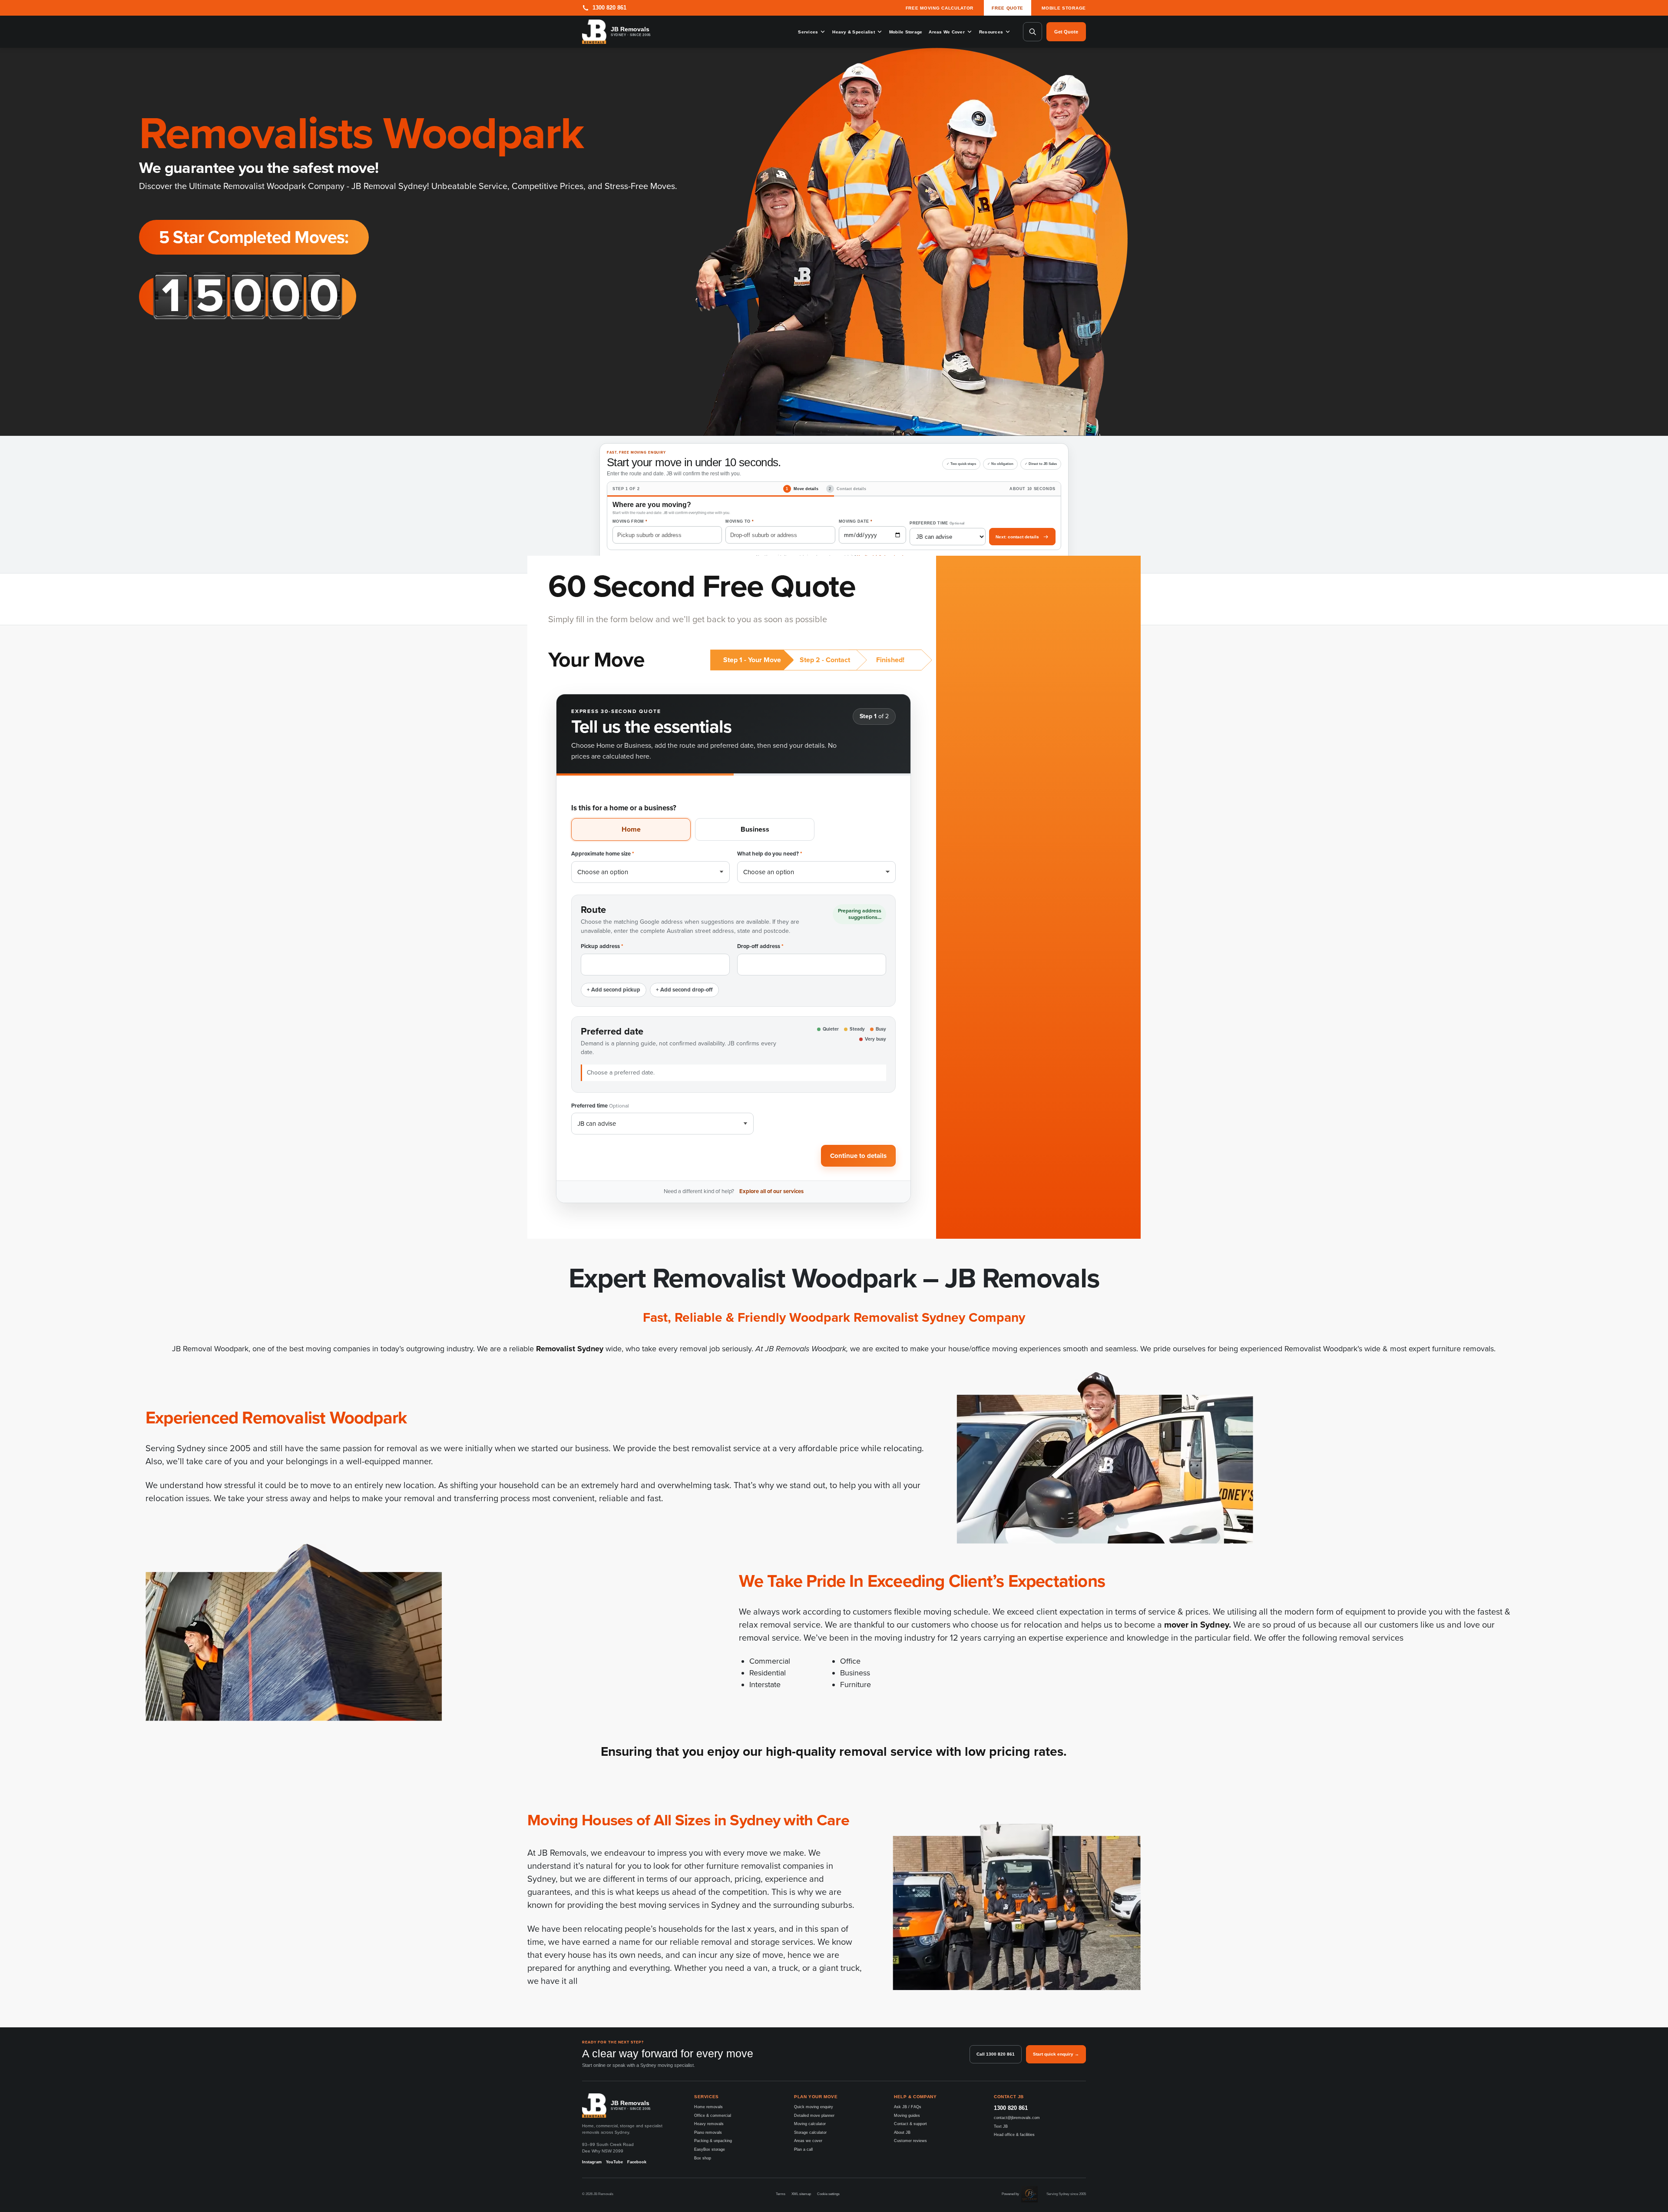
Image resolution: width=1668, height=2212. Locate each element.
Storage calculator (810, 2132)
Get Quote (1066, 32)
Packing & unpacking (713, 2141)
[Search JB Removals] (1033, 32)
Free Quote (1008, 8)
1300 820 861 (1011, 2108)
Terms (781, 2194)
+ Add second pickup (614, 990)
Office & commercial (713, 2116)
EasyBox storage (710, 2149)
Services (808, 32)
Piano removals (708, 2132)
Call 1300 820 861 (996, 2054)
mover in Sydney (1196, 1625)
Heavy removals (709, 2124)
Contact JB (1009, 2097)
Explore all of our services (771, 1191)
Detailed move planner (814, 2116)
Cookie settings (828, 2194)
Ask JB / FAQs (908, 2107)
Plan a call (803, 2149)
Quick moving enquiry (814, 2107)
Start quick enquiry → (1056, 2054)
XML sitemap (801, 2194)
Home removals (708, 2107)
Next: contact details (1017, 537)
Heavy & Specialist (854, 32)
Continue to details (858, 1156)
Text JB (1001, 2126)
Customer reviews (910, 2141)
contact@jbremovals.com (1017, 2118)
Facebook (637, 2162)
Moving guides (907, 2116)
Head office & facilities (1014, 2135)
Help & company (915, 2097)
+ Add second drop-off (684, 990)
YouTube (614, 2162)
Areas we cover (808, 2141)
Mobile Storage (1064, 8)
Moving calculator (810, 2124)
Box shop (703, 2158)
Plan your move (816, 2097)
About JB (902, 2132)
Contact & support (910, 2124)
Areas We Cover (947, 32)
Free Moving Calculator (940, 8)
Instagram (592, 2162)
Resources (991, 32)
